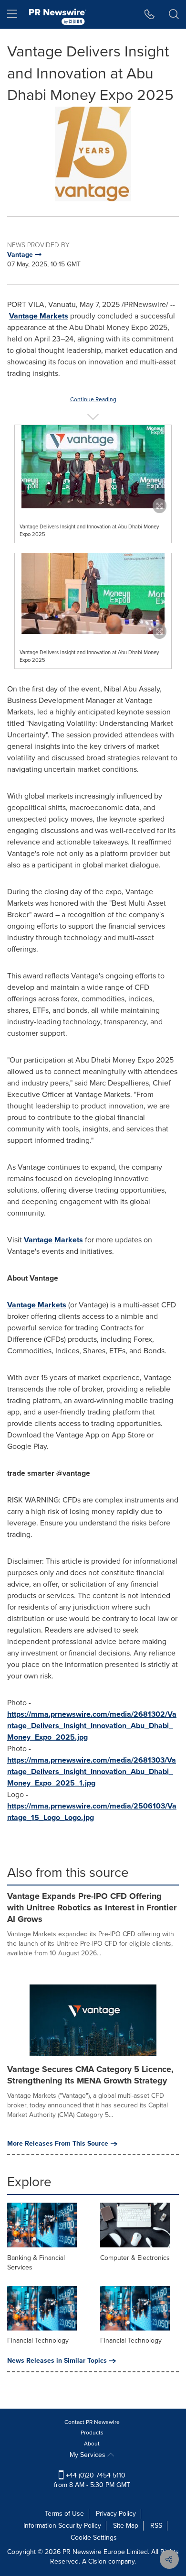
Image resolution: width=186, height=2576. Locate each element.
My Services (88, 2455)
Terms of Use (64, 2514)
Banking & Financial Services (36, 2263)
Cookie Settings (94, 2538)
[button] (93, 154)
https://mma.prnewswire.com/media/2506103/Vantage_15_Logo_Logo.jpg (92, 1812)
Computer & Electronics (135, 2258)
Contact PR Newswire (92, 2422)
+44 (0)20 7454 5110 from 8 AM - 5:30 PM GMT (92, 2480)
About (92, 2444)
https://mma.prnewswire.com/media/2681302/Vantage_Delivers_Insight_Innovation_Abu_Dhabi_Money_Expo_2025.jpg (92, 1726)
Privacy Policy (116, 2514)
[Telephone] (150, 14)
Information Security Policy (62, 2526)
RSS (156, 2526)
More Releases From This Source (58, 2144)
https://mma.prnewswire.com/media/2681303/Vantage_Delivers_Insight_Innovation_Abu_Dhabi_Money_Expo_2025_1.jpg (92, 1771)
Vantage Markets (39, 316)
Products (92, 2433)
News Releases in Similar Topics (57, 2361)
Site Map (126, 2526)
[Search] (174, 14)
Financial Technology (38, 2340)
